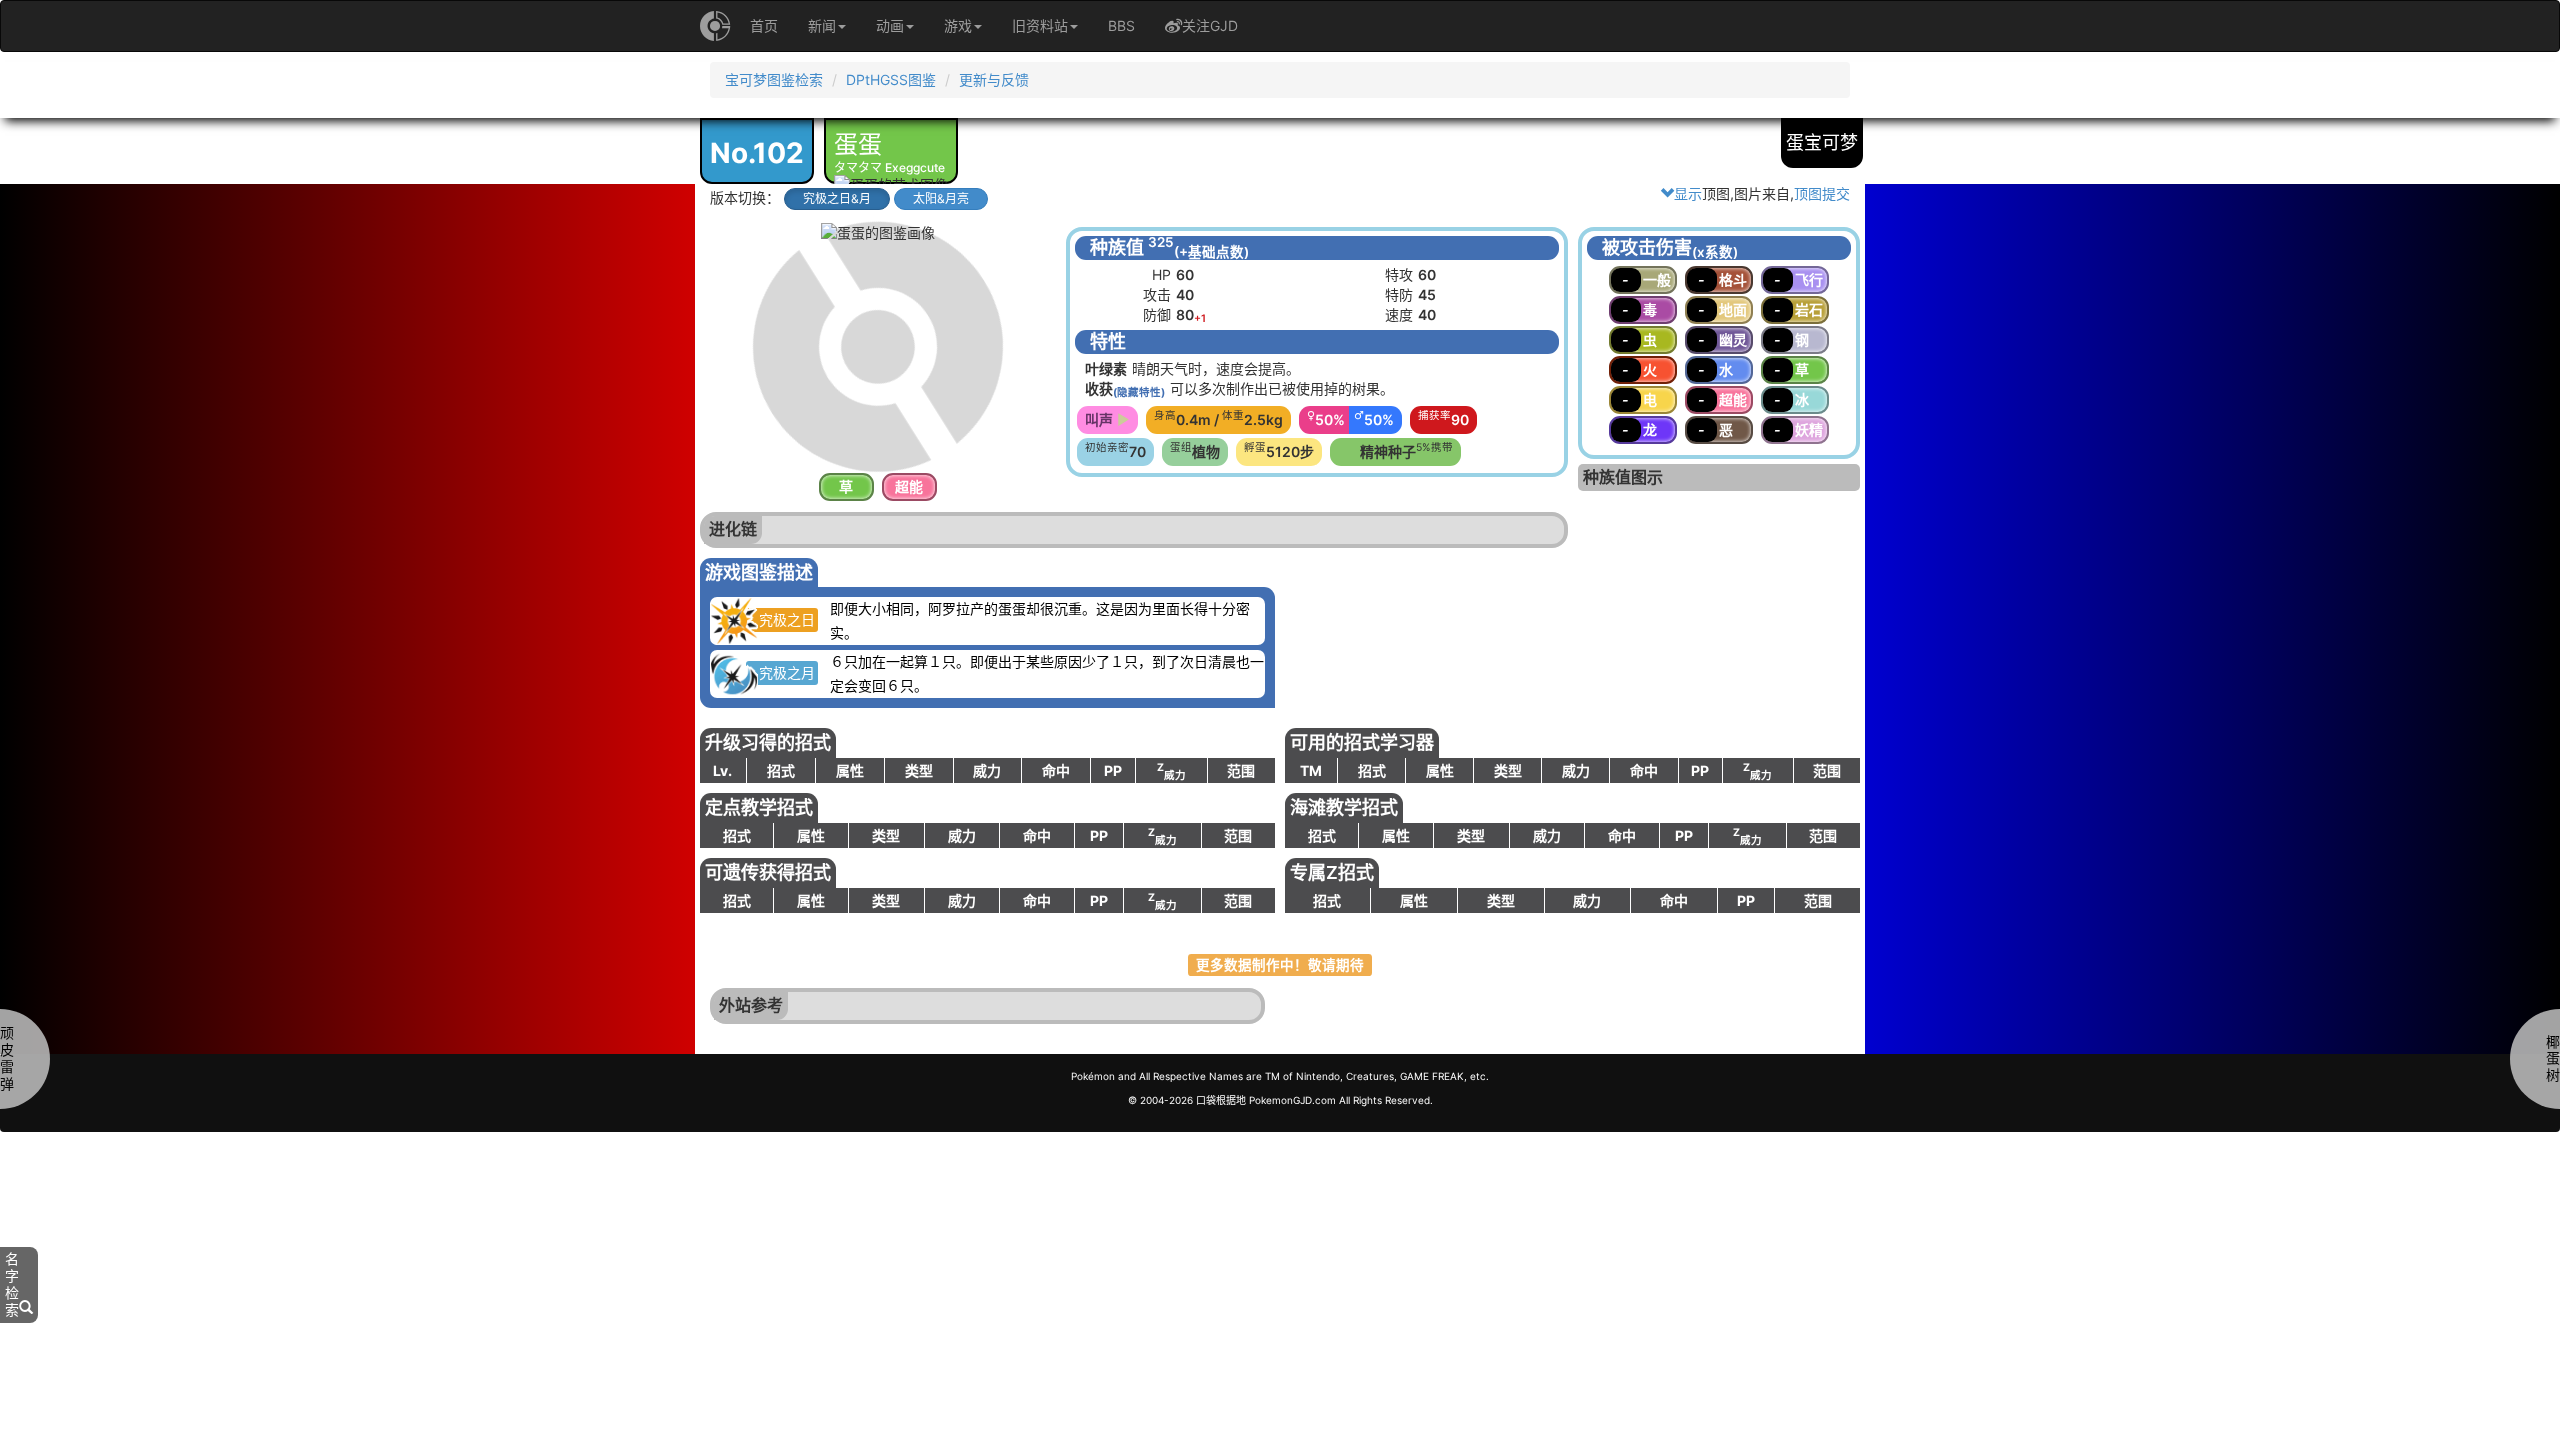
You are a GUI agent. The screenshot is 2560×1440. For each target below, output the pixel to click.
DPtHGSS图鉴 (891, 79)
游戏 (958, 25)
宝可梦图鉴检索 (774, 79)
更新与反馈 (994, 79)
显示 (1688, 193)
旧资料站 (1040, 25)
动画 (890, 25)
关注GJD (1210, 25)
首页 (764, 25)
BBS (1121, 25)
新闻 (822, 25)
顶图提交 (1822, 193)
